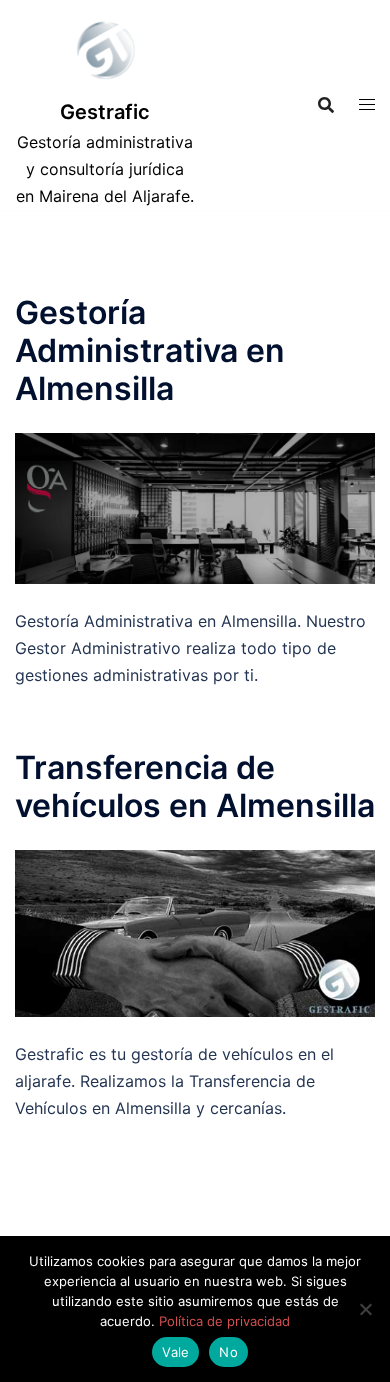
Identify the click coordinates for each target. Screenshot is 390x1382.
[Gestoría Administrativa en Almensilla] (195, 507)
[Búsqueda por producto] (326, 105)
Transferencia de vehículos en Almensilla (195, 786)
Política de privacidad (224, 1321)
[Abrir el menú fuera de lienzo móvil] (367, 104)
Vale (175, 1352)
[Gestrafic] (105, 55)
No (228, 1352)
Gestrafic (105, 112)
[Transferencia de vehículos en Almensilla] (195, 932)
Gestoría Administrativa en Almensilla (150, 351)
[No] (365, 1309)
